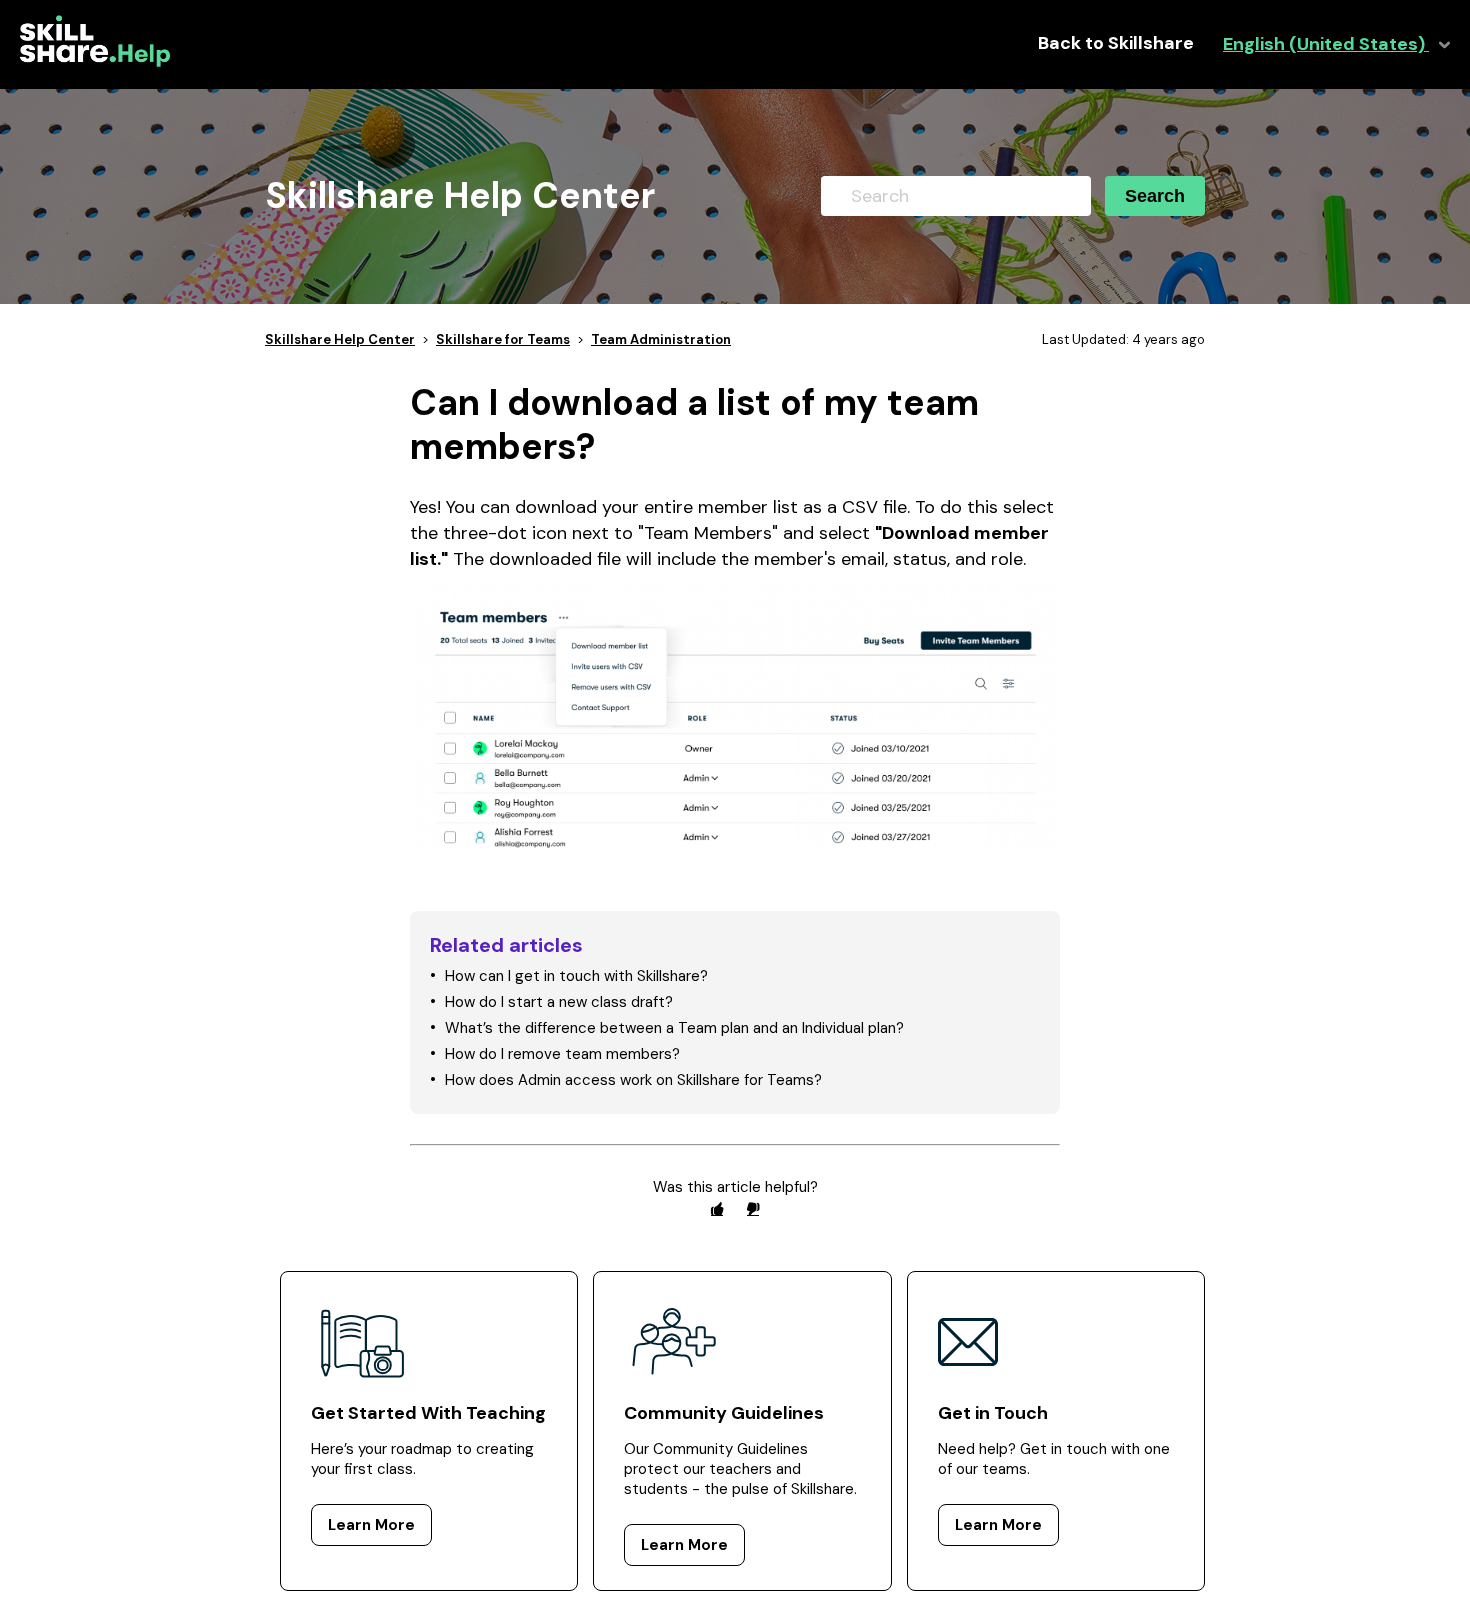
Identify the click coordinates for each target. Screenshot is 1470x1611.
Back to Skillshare (1116, 43)
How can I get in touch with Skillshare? (576, 976)
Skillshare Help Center (340, 339)
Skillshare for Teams (503, 339)
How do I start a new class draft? (559, 1002)
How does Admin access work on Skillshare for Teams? (633, 1080)
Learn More (371, 1525)
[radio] (717, 1208)
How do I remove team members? (562, 1054)
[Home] (95, 62)
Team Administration (661, 339)
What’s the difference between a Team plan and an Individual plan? (674, 1028)
